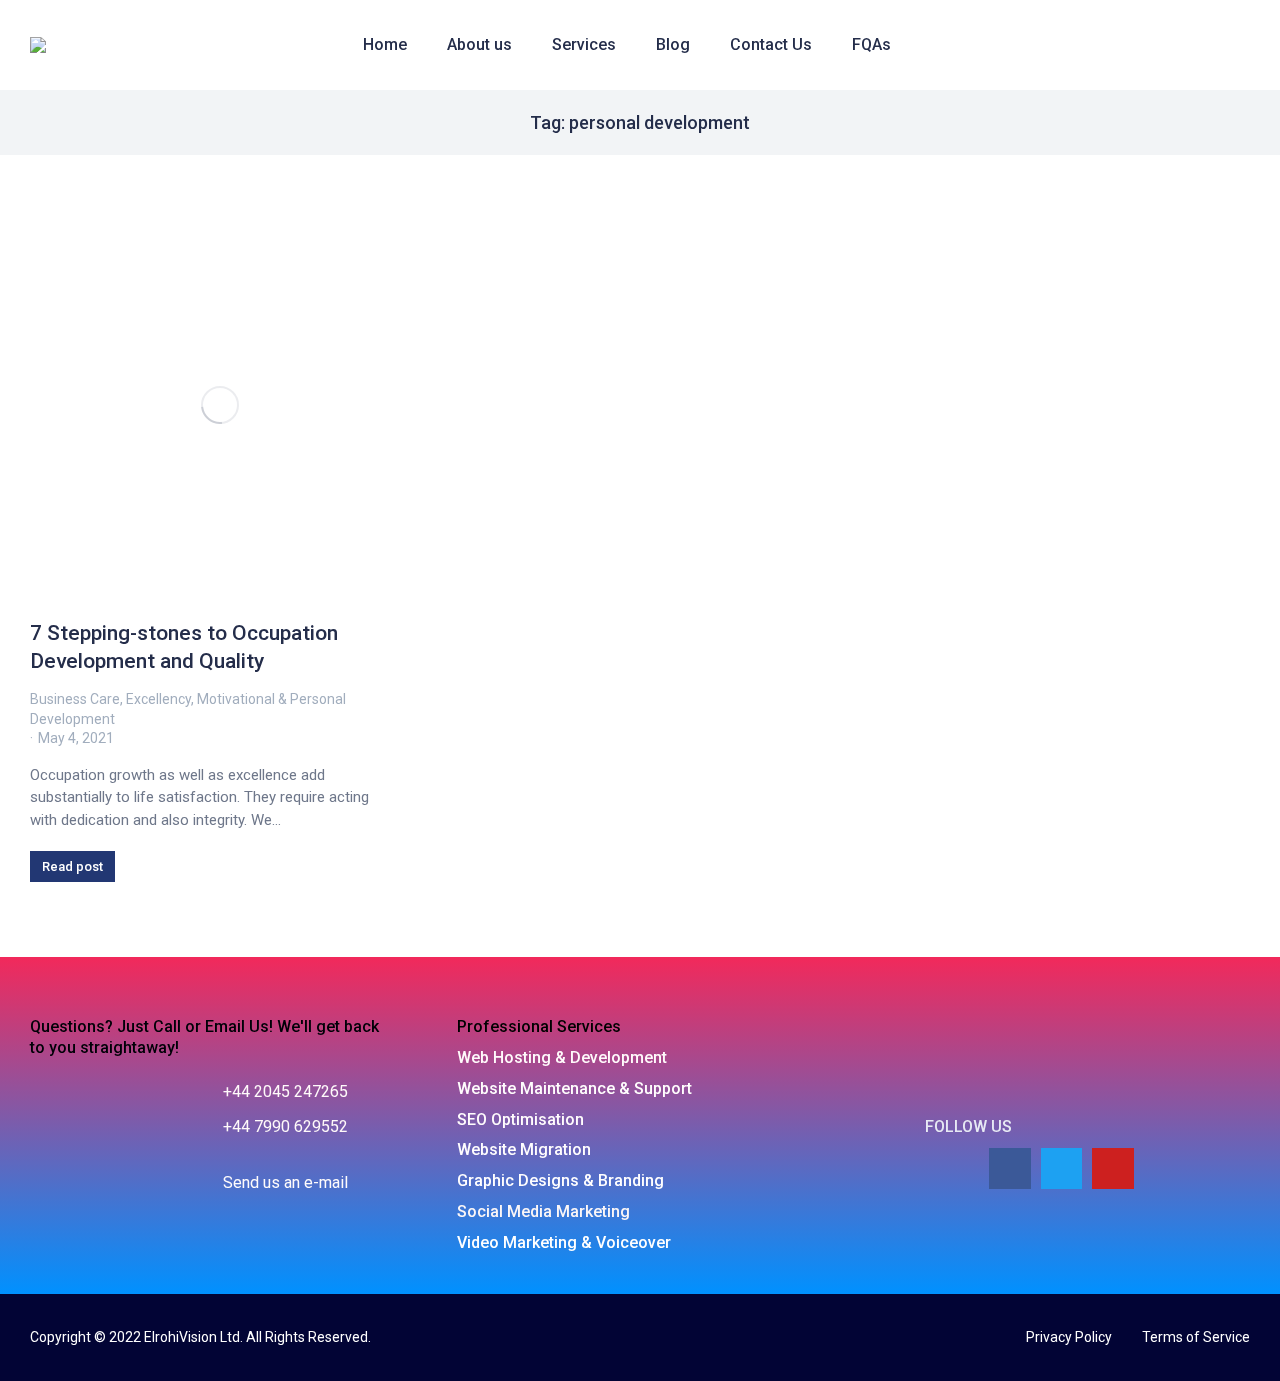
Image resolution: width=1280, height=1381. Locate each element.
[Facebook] (1010, 1169)
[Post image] (220, 405)
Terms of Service (1196, 1337)
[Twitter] (1062, 1169)
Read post (72, 866)
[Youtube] (1113, 1169)
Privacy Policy (1069, 1337)
